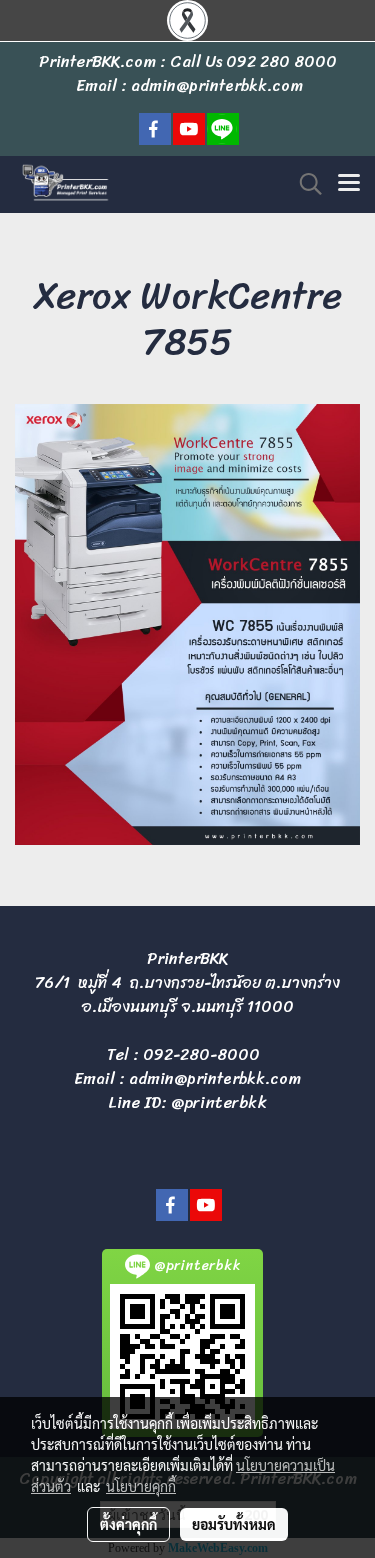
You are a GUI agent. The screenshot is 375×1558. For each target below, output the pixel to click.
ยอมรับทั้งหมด (234, 1524)
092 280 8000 (281, 61)
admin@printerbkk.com (215, 1078)
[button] (304, 184)
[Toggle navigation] (349, 184)
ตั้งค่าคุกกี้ (128, 1524)
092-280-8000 (201, 1054)
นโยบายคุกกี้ (141, 1486)
